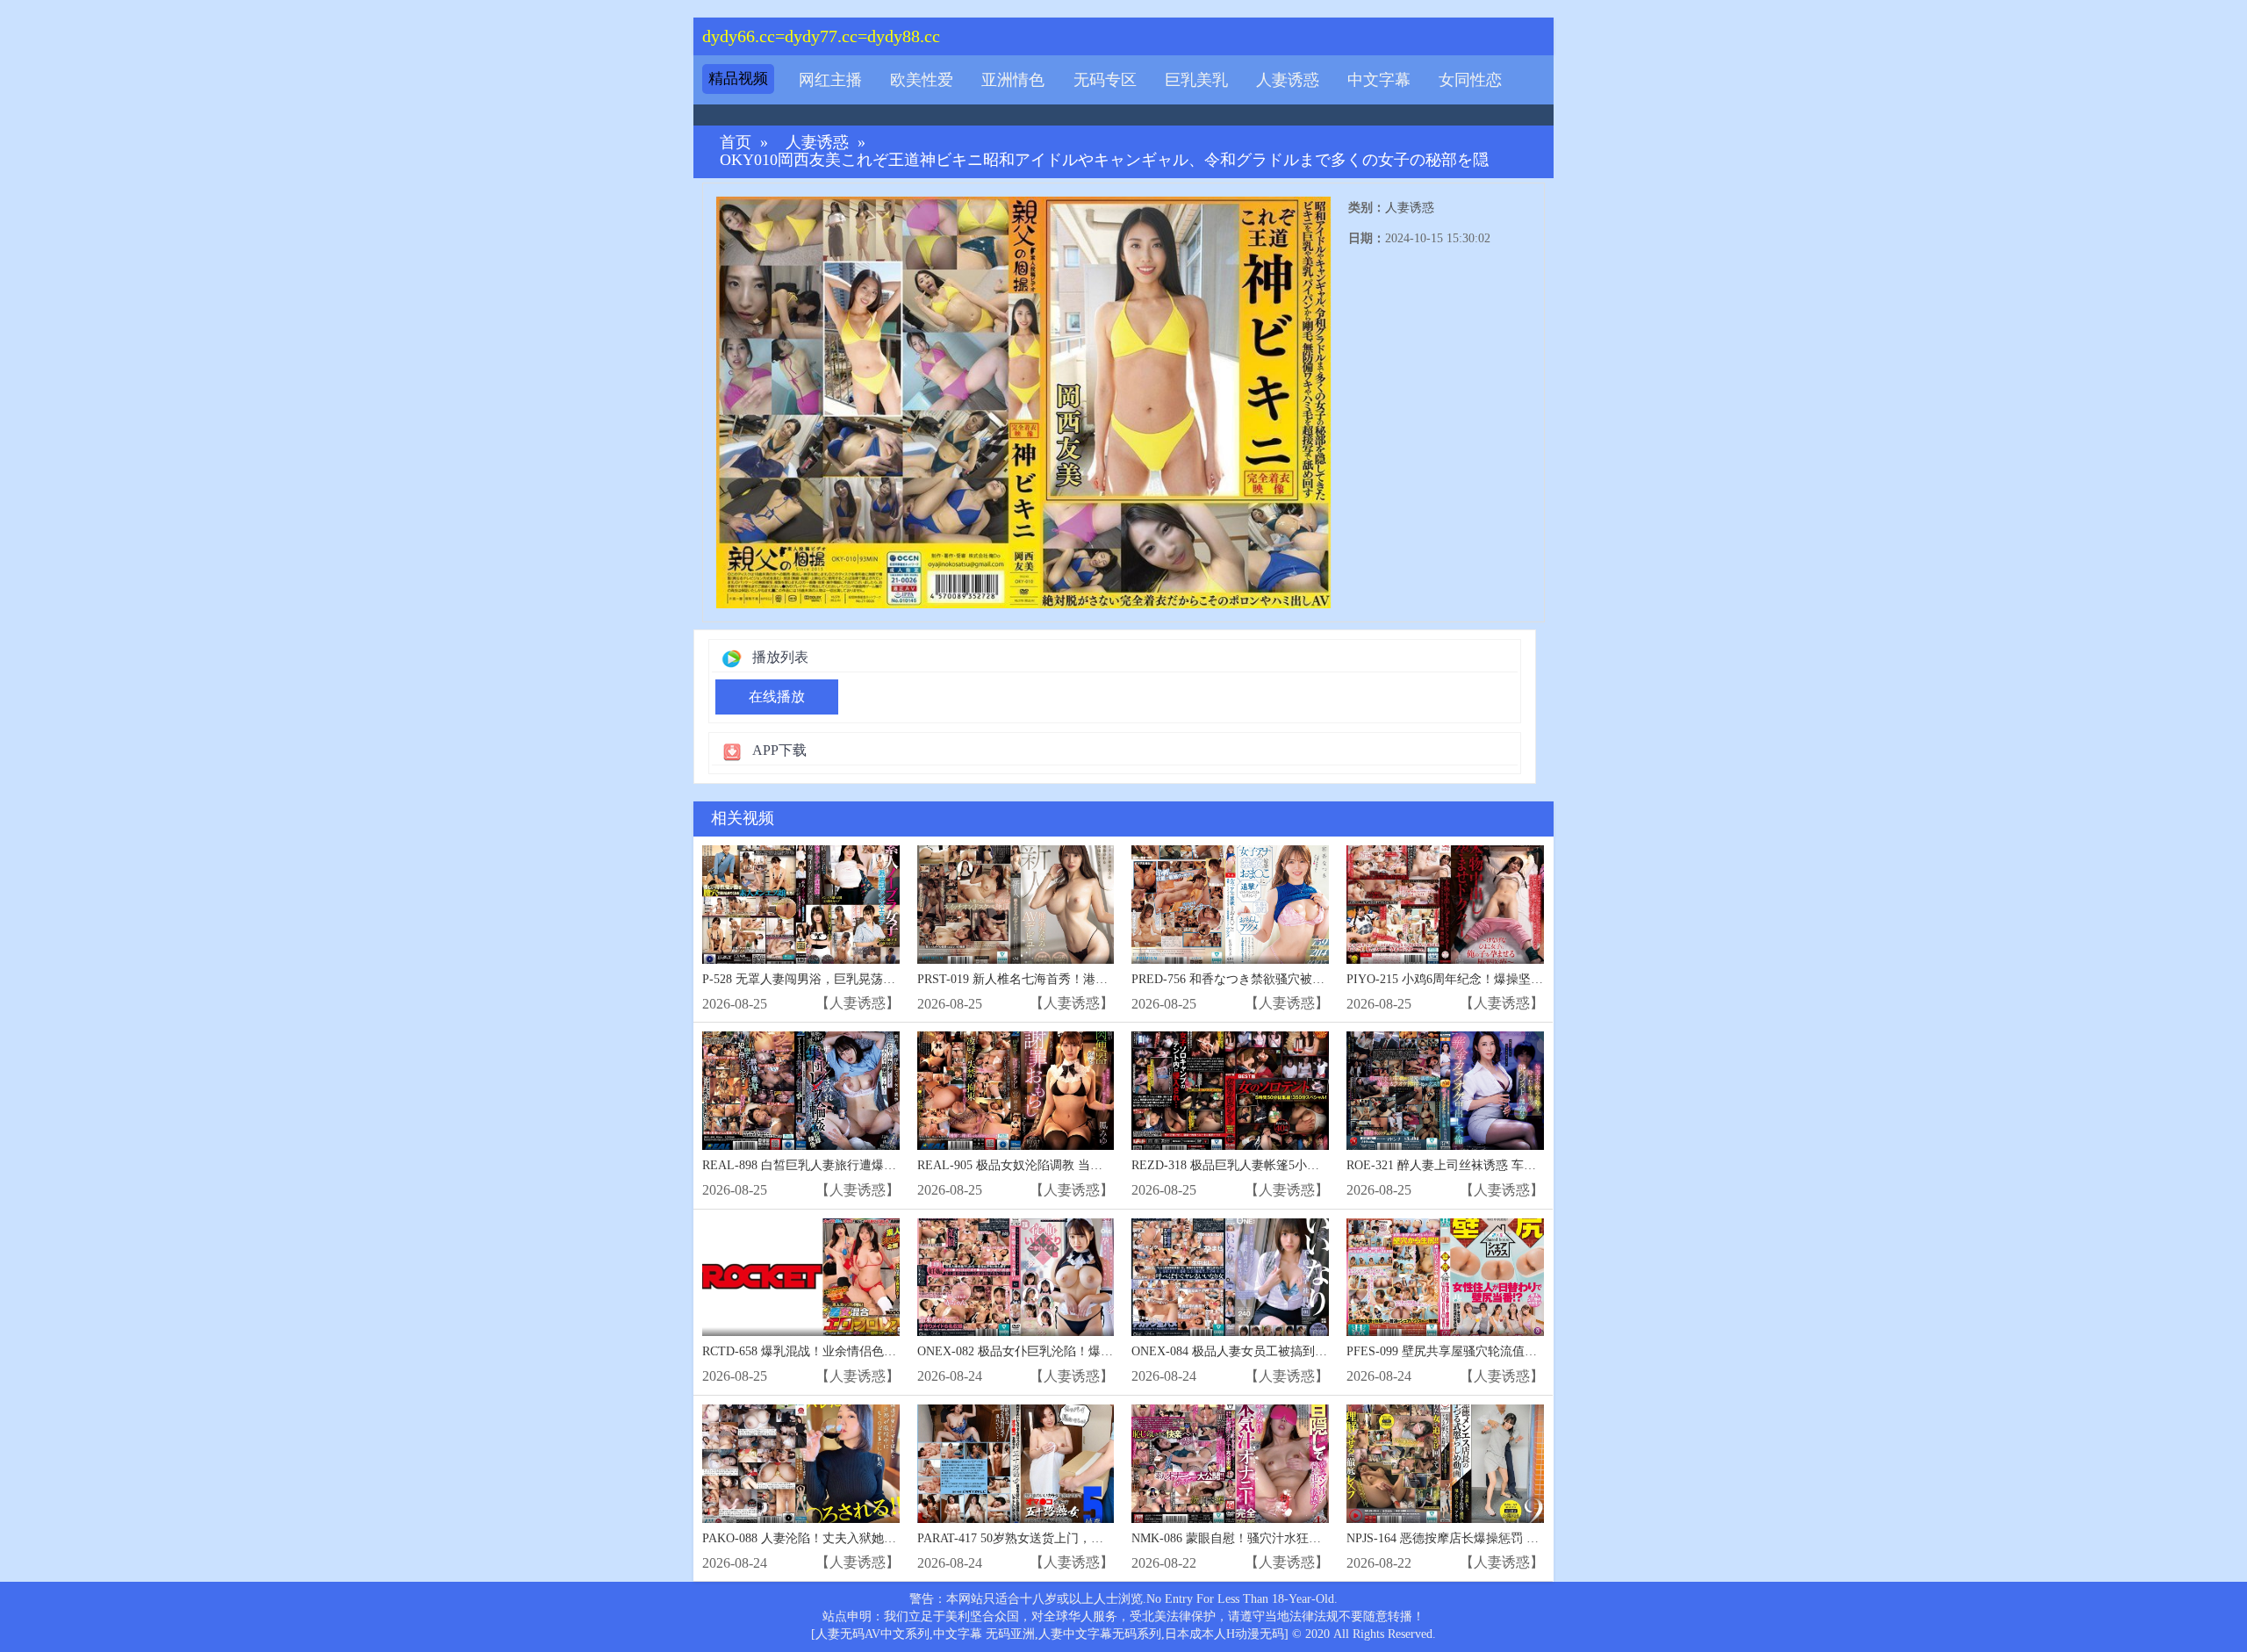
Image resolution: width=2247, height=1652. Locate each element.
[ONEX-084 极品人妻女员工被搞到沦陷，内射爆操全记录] (1230, 1278)
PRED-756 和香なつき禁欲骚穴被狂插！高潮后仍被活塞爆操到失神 (1314, 979)
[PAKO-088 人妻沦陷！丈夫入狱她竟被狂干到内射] (801, 1464)
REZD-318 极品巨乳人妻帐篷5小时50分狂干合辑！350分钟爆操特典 (1314, 1165)
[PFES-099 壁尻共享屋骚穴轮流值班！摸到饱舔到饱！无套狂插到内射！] (1445, 1278)
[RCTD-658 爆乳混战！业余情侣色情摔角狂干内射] (801, 1278)
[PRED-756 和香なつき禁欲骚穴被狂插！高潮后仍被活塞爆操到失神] (1230, 905)
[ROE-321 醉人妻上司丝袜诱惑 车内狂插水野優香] (1445, 1091)
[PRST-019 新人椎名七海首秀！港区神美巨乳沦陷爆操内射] (1016, 905)
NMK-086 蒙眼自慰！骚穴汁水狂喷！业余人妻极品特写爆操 (1294, 1538)
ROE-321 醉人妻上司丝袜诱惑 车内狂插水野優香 (1478, 1165)
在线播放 (777, 697)
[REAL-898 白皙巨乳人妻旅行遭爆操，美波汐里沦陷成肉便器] (801, 1091)
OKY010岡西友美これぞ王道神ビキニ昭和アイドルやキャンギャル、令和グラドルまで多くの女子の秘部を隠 (1104, 160)
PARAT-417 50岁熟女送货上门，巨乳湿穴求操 (1041, 1538)
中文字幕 (1379, 80)
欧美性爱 (922, 80)
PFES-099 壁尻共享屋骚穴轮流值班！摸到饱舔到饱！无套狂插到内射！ (1540, 1351)
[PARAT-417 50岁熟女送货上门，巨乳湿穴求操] (1016, 1464)
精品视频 (738, 79)
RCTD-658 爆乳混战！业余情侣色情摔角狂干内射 (836, 1351)
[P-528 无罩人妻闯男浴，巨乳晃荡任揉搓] (801, 905)
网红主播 (830, 80)
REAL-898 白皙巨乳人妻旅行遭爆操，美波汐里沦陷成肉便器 (867, 1165)
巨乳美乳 (1196, 80)
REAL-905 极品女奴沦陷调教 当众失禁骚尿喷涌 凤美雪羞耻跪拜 (1091, 1165)
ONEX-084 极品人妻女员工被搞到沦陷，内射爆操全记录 (1285, 1351)
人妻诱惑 (1288, 80)
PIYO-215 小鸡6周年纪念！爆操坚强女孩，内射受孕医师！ (1506, 979)
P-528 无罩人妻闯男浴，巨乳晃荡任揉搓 (811, 979)
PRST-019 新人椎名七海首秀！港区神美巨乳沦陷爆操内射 (1074, 979)
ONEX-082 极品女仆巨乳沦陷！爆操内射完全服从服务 (1064, 1351)
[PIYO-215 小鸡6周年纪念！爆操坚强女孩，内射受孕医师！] (1445, 905)
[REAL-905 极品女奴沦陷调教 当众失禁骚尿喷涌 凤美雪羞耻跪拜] (1016, 1091)
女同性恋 (1470, 80)
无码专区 (1105, 80)
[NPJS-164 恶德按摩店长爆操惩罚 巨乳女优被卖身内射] (1445, 1464)
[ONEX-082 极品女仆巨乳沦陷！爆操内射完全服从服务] (1016, 1278)
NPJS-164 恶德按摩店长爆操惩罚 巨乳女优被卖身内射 (1492, 1538)
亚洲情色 (1013, 80)
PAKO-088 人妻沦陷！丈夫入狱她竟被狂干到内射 (836, 1538)
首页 (736, 143)
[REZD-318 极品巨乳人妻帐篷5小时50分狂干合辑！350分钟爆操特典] (1230, 1091)
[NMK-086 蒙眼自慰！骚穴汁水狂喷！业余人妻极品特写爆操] (1230, 1464)
